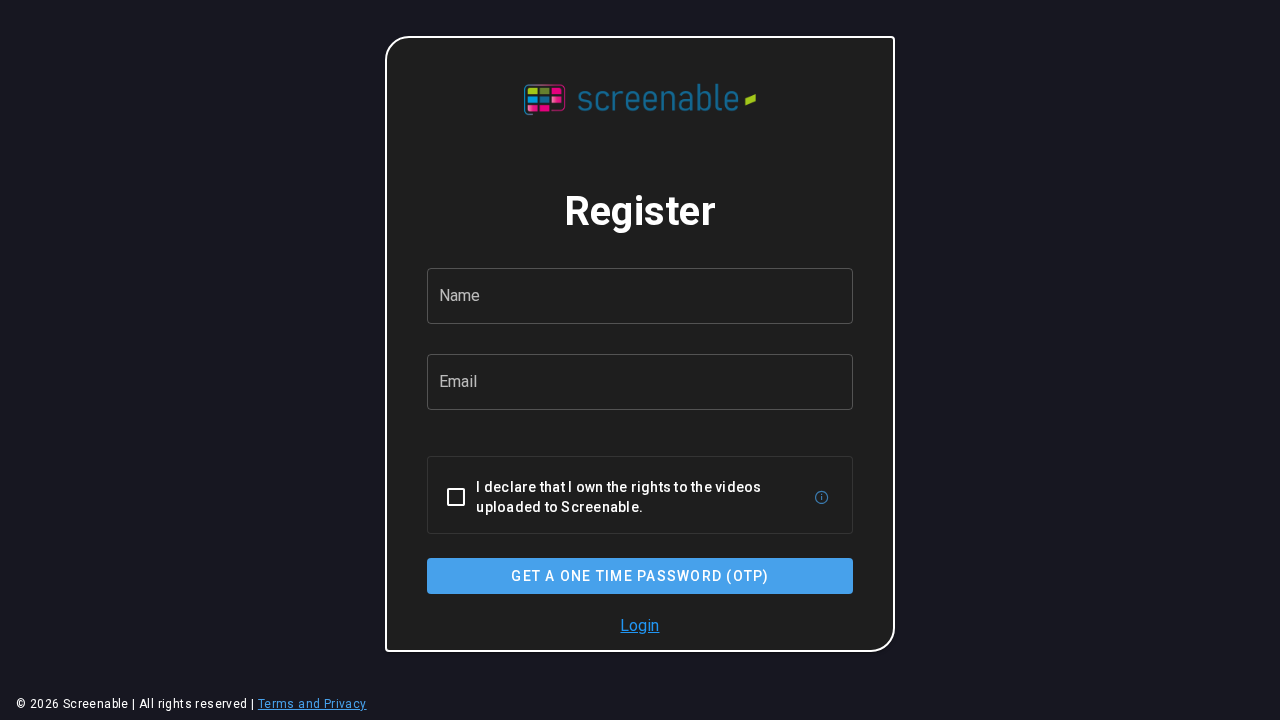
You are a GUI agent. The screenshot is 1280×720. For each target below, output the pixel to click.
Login (639, 625)
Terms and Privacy (312, 704)
